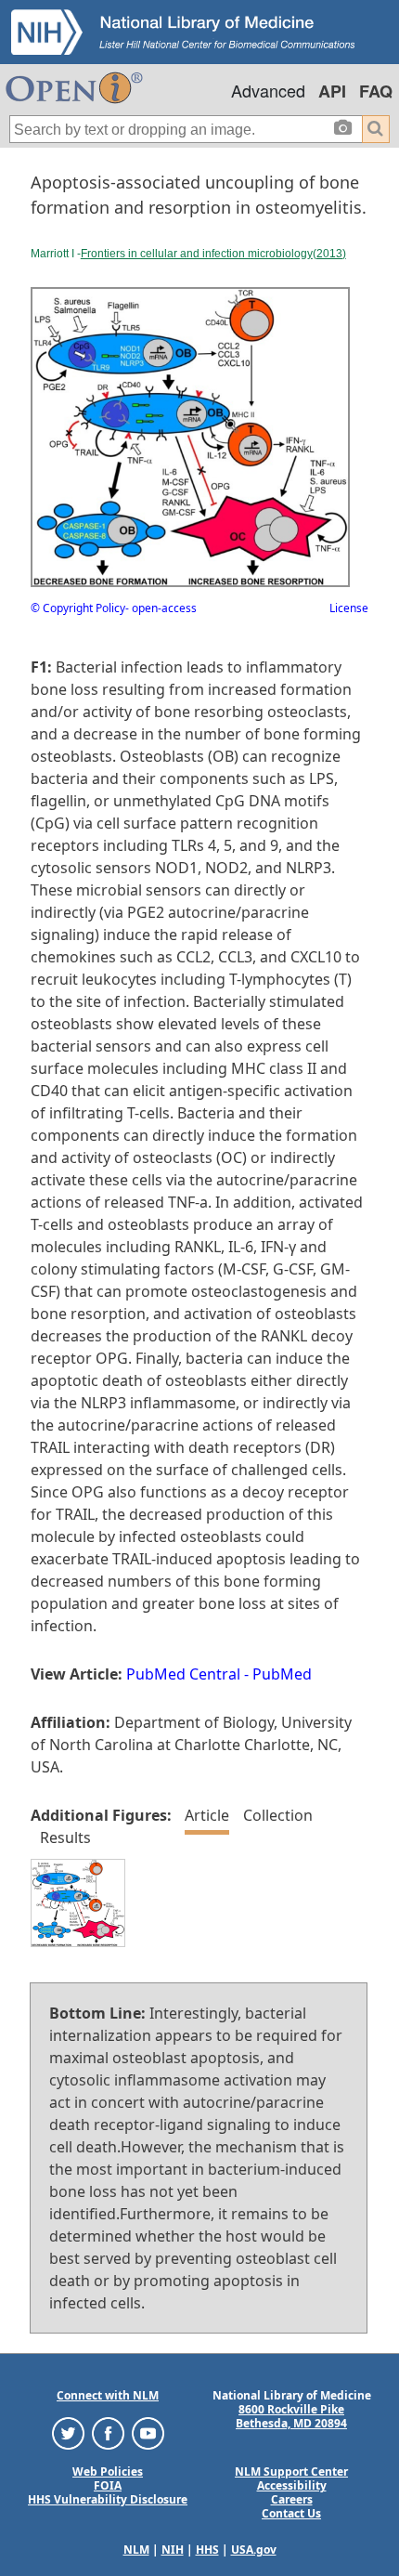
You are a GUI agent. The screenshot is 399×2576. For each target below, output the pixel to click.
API (332, 91)
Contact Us (291, 2513)
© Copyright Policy (78, 608)
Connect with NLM (108, 2395)
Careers (292, 2499)
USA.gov (254, 2550)
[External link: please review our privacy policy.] (68, 2432)
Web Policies (108, 2471)
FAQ (376, 91)
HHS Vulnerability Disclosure (108, 2499)
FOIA (108, 2485)
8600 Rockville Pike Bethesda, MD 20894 (291, 2416)
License (349, 608)
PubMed (282, 1674)
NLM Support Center (291, 2471)
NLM (136, 2550)
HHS (207, 2550)
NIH (173, 2550)
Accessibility (292, 2485)
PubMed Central (183, 1674)
